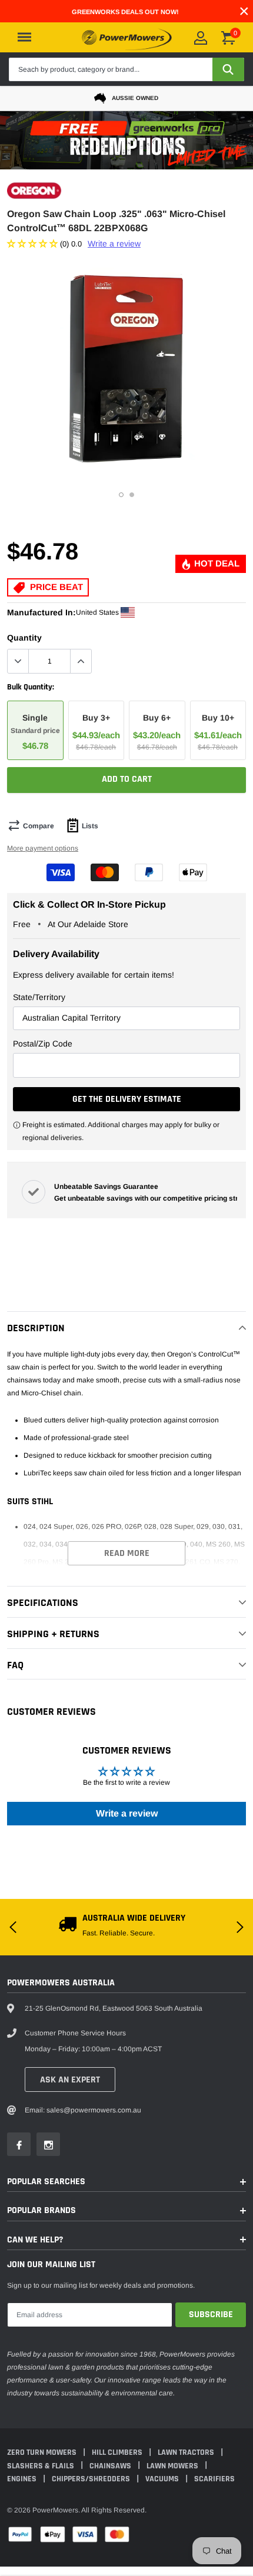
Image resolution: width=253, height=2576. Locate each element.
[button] (34, 244)
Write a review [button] (127, 1813)
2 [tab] (132, 495)
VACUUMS (163, 2479)
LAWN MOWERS (173, 2466)
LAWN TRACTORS (187, 2452)
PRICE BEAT (55, 587)
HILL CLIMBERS (118, 2452)
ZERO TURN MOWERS (43, 2452)
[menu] (24, 37)
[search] (228, 69)
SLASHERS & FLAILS (41, 2466)
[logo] (127, 37)
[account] (201, 38)
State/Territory (39, 997)
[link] (19, 2144)
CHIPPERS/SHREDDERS (92, 2479)
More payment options (43, 848)
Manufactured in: (41, 612)
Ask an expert (70, 2080)
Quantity (24, 638)
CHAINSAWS (111, 2466)
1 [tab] (121, 495)
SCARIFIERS (214, 2479)
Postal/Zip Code (43, 1044)
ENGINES (23, 2479)
